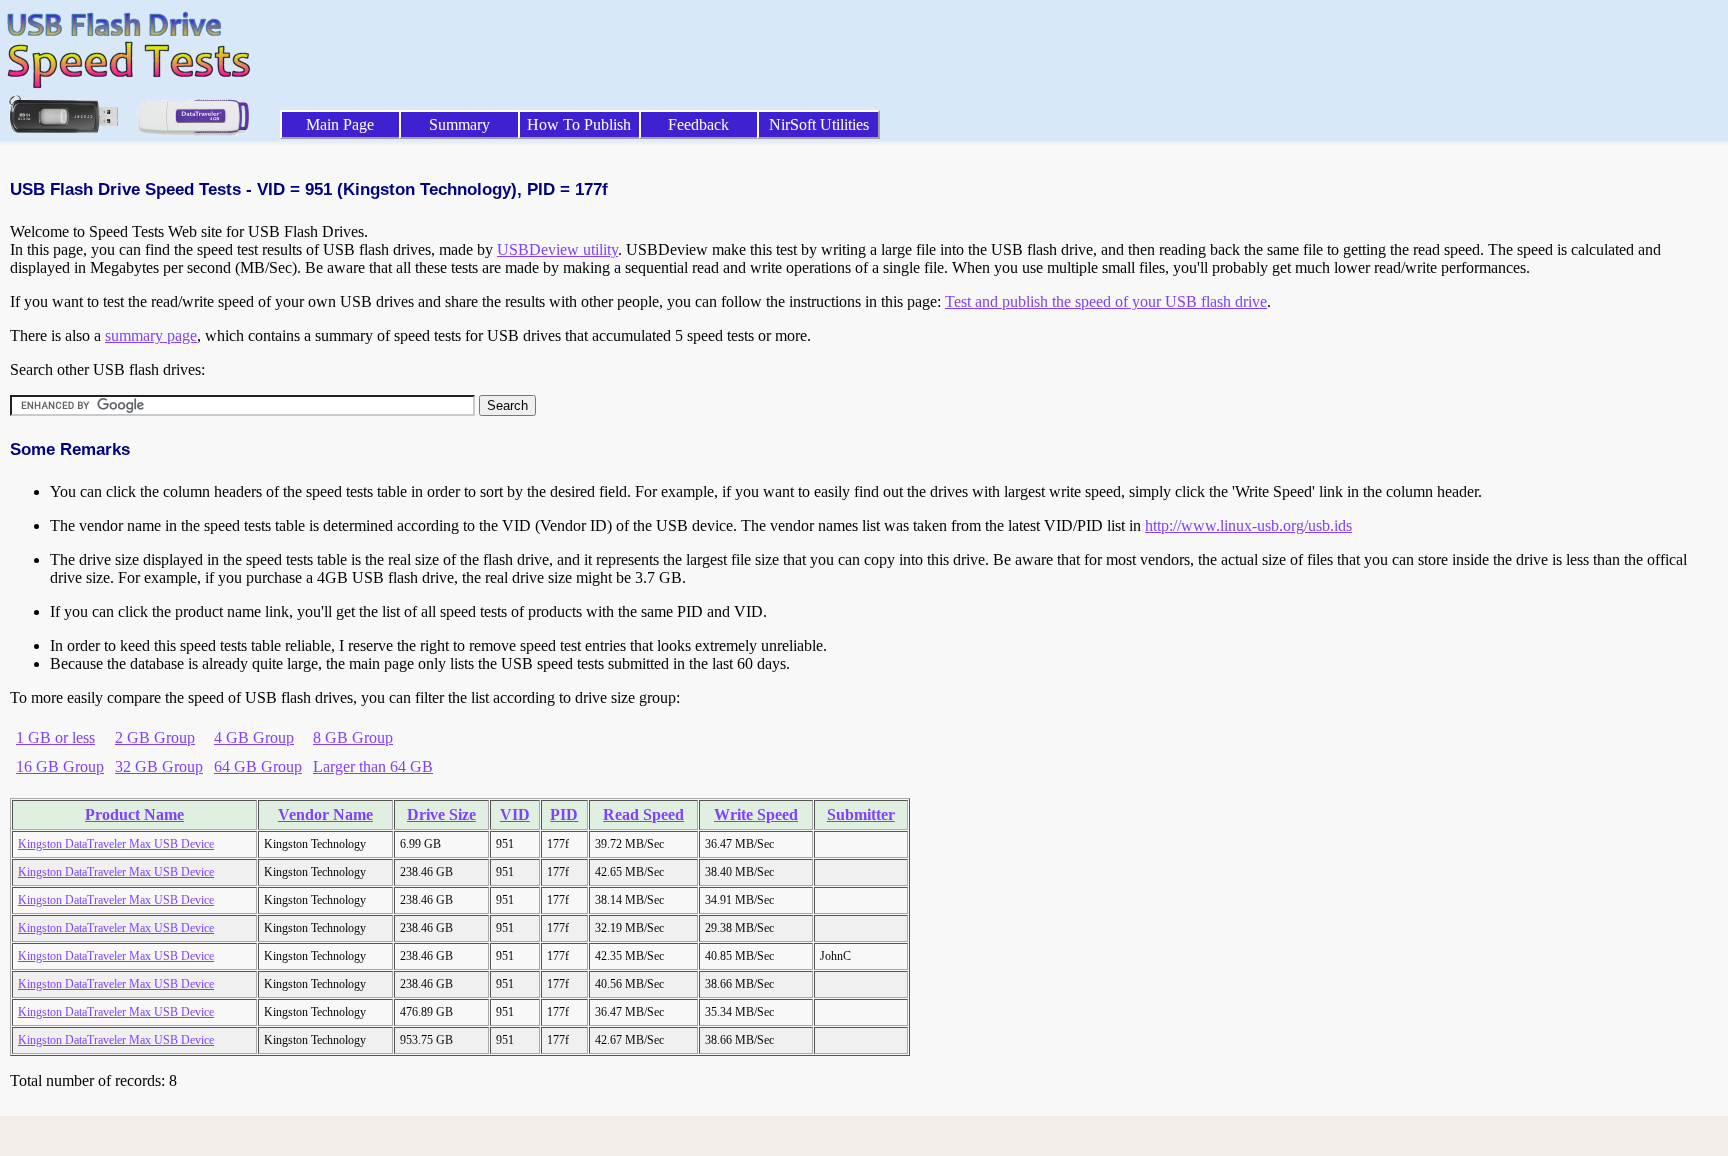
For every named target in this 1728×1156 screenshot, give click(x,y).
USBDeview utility (557, 249)
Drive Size (441, 814)
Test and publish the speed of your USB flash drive (1106, 301)
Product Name (134, 814)
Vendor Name (325, 814)
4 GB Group (254, 737)
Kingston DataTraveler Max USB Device (116, 844)
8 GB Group (353, 737)
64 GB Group (258, 766)
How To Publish (579, 124)
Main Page (340, 124)
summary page (151, 335)
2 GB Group (155, 737)
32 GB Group (159, 766)
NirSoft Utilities (819, 124)
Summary (459, 124)
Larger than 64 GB (373, 766)
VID (515, 814)
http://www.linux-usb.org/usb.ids (1248, 525)
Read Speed (643, 814)
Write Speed (756, 814)
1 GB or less (55, 737)
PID (564, 814)
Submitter (861, 814)
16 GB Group (60, 766)
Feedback (698, 124)
